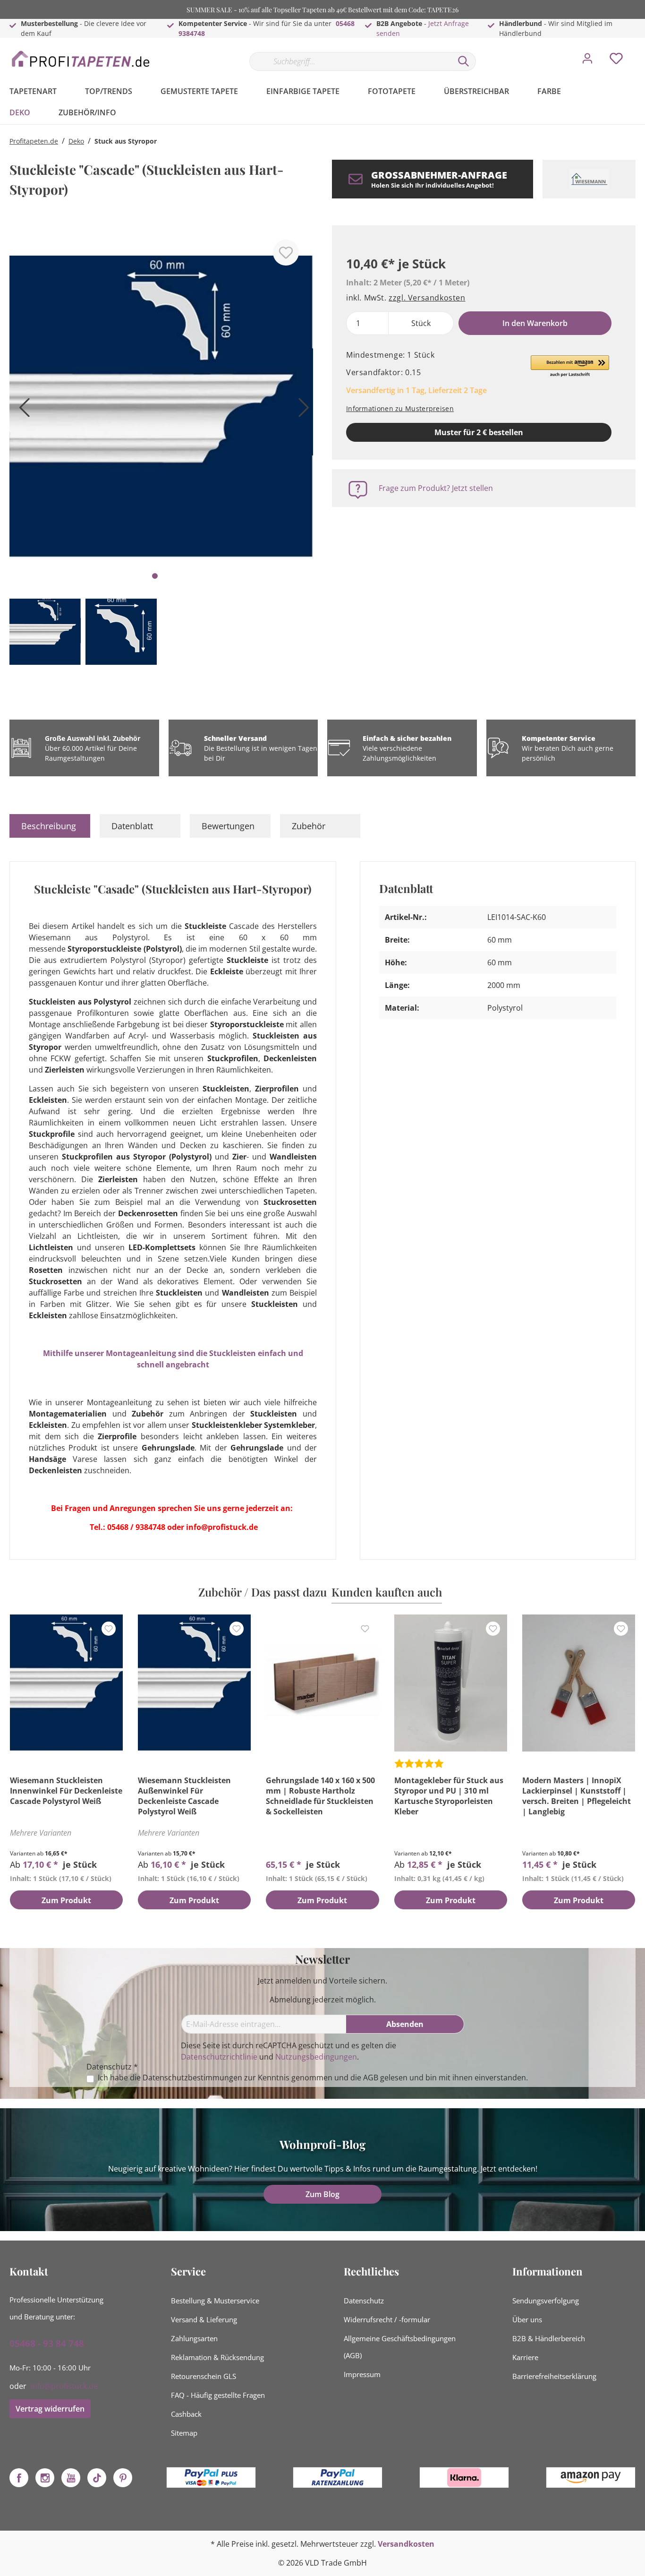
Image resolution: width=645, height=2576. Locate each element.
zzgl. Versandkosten (427, 298)
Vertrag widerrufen (50, 2409)
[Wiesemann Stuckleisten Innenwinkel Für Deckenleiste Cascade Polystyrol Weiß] (66, 1683)
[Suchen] (464, 61)
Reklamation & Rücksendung (217, 2357)
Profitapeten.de (34, 141)
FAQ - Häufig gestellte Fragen (218, 2395)
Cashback (186, 2414)
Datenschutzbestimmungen (192, 2078)
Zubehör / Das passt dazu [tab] (263, 1592)
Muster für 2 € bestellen (479, 432)
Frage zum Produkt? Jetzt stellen (436, 488)
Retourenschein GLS (204, 2376)
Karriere (525, 2357)
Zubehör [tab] (309, 826)
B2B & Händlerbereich (549, 2338)
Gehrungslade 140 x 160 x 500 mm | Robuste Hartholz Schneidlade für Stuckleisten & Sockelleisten (320, 1796)
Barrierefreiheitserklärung (554, 2376)
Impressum (362, 2374)
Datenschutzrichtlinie (219, 2057)
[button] (570, 367)
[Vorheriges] (21, 411)
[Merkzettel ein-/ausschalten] (286, 253)
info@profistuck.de (64, 2386)
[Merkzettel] (616, 61)
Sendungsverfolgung (546, 2301)
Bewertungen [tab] (228, 826)
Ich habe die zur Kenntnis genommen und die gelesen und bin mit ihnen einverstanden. (313, 2078)
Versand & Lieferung (204, 2319)
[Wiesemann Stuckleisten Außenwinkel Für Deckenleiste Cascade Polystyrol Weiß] (194, 1683)
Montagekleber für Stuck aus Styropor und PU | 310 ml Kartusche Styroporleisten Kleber (449, 1796)
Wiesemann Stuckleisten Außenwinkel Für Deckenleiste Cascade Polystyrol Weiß (184, 1796)
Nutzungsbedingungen (316, 2057)
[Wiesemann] (589, 179)
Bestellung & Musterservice (215, 2301)
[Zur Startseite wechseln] (80, 59)
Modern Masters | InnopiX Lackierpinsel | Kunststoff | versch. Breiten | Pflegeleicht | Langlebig (577, 1796)
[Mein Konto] (587, 61)
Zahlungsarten (194, 2338)
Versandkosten (406, 2544)
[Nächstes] (301, 411)
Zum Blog (322, 2194)
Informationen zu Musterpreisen (400, 408)
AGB (371, 2078)
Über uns (527, 2319)
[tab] (50, 826)
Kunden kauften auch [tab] (387, 1592)
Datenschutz (364, 2301)
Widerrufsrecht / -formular (387, 2319)
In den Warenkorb (535, 323)
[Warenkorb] (639, 52)
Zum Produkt (66, 1900)
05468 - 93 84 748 (47, 2344)
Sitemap (184, 2433)
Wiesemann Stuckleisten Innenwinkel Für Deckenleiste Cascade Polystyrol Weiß (66, 1791)
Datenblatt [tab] (132, 826)
